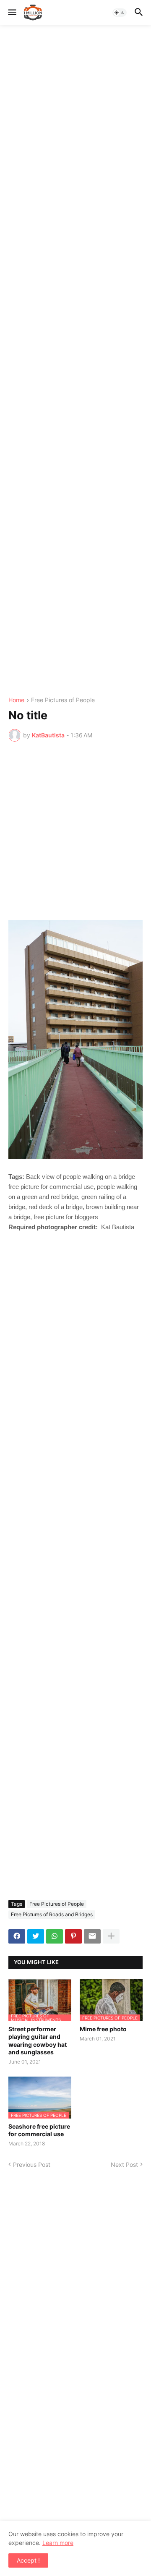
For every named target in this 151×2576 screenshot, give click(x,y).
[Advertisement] (75, 361)
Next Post (124, 2165)
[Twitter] (36, 1936)
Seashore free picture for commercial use (39, 2130)
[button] (12, 13)
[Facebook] (17, 1936)
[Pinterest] (73, 1936)
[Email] (92, 1936)
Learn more (58, 2543)
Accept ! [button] (28, 2560)
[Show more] (111, 1936)
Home (16, 700)
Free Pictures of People (63, 700)
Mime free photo (103, 2029)
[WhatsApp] (55, 1936)
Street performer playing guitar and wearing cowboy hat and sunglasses (38, 2040)
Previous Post (32, 2165)
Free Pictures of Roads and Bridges (52, 1914)
